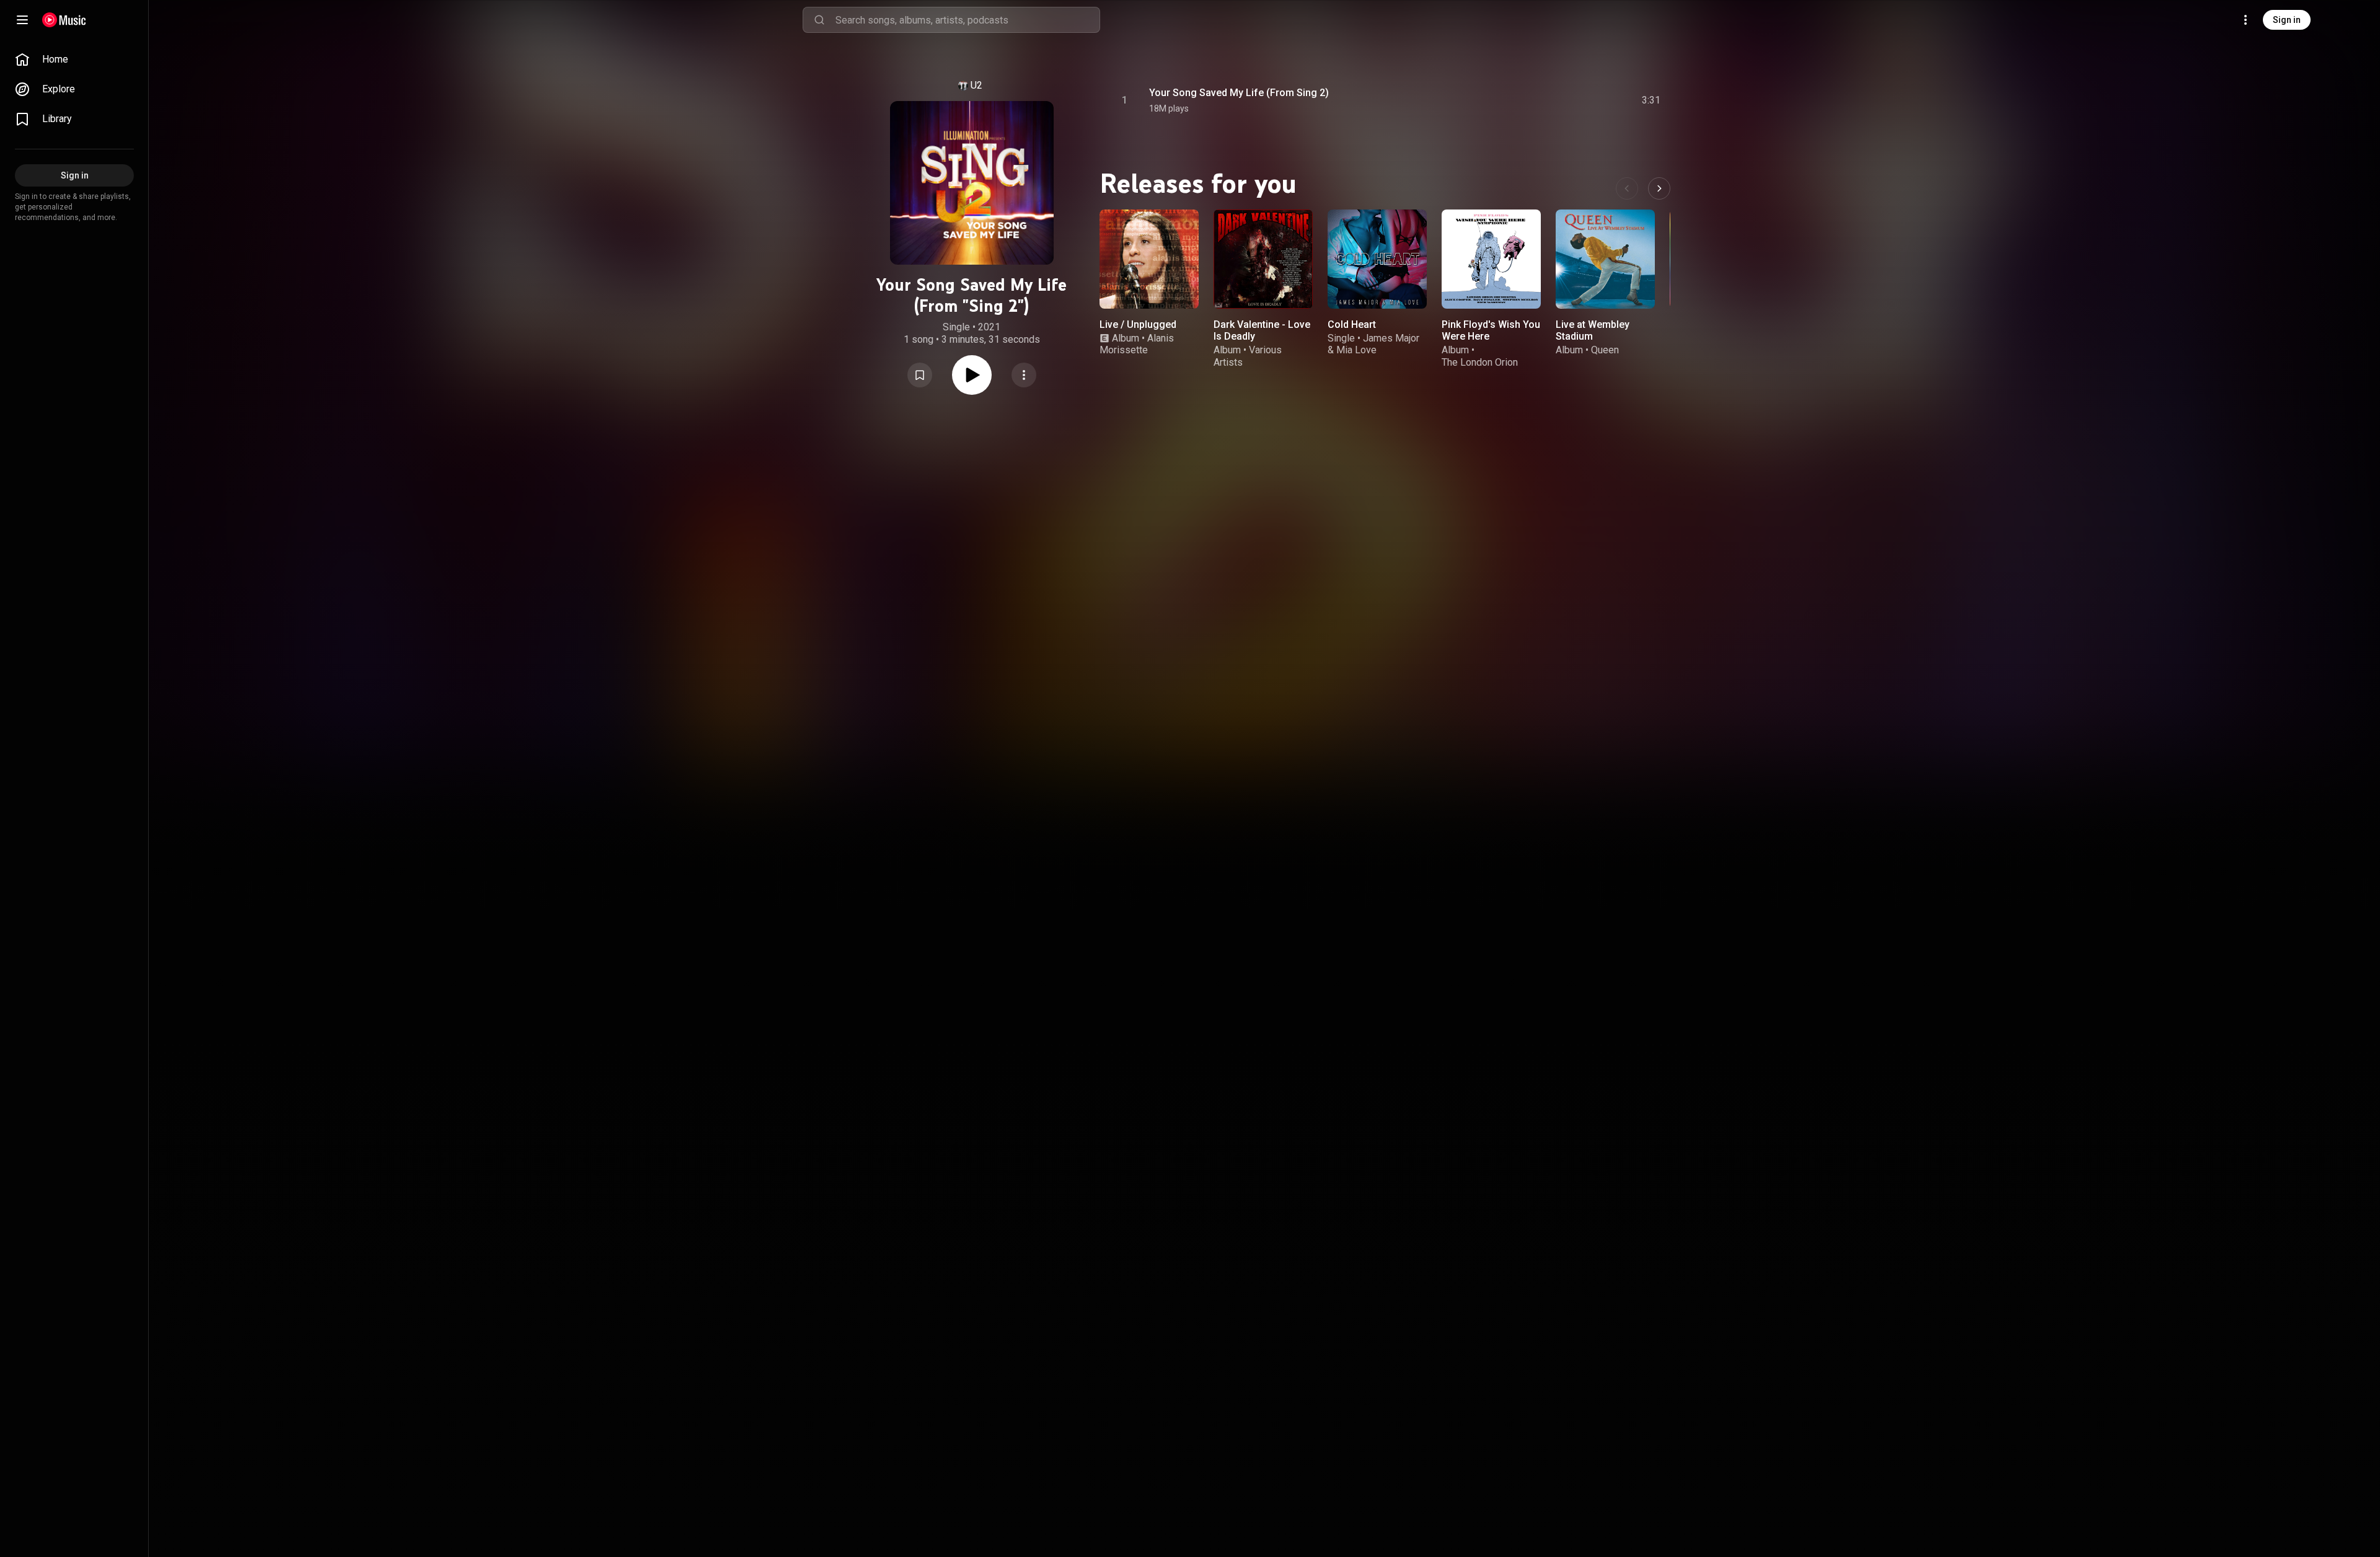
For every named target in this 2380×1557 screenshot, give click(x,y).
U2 (976, 85)
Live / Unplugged (1138, 324)
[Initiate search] (819, 20)
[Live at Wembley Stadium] (1605, 259)
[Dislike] (1581, 100)
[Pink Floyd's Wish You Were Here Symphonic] (1491, 259)
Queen (1605, 350)
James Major (1391, 338)
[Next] (1659, 188)
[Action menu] (1024, 375)
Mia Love (1356, 350)
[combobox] (967, 20)
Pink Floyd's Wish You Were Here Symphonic (1491, 336)
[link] (74, 60)
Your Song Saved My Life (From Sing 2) (1239, 93)
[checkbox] (1652, 100)
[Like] (1558, 100)
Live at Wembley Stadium (1593, 330)
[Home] (64, 20)
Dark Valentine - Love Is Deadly (1262, 330)
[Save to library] (920, 375)
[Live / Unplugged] (1149, 259)
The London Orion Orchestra (1480, 368)
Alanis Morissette (1137, 344)
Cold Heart (1352, 324)
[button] (920, 375)
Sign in (2287, 20)
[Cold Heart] (1377, 259)
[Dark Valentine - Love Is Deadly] (1263, 259)
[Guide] (22, 20)
